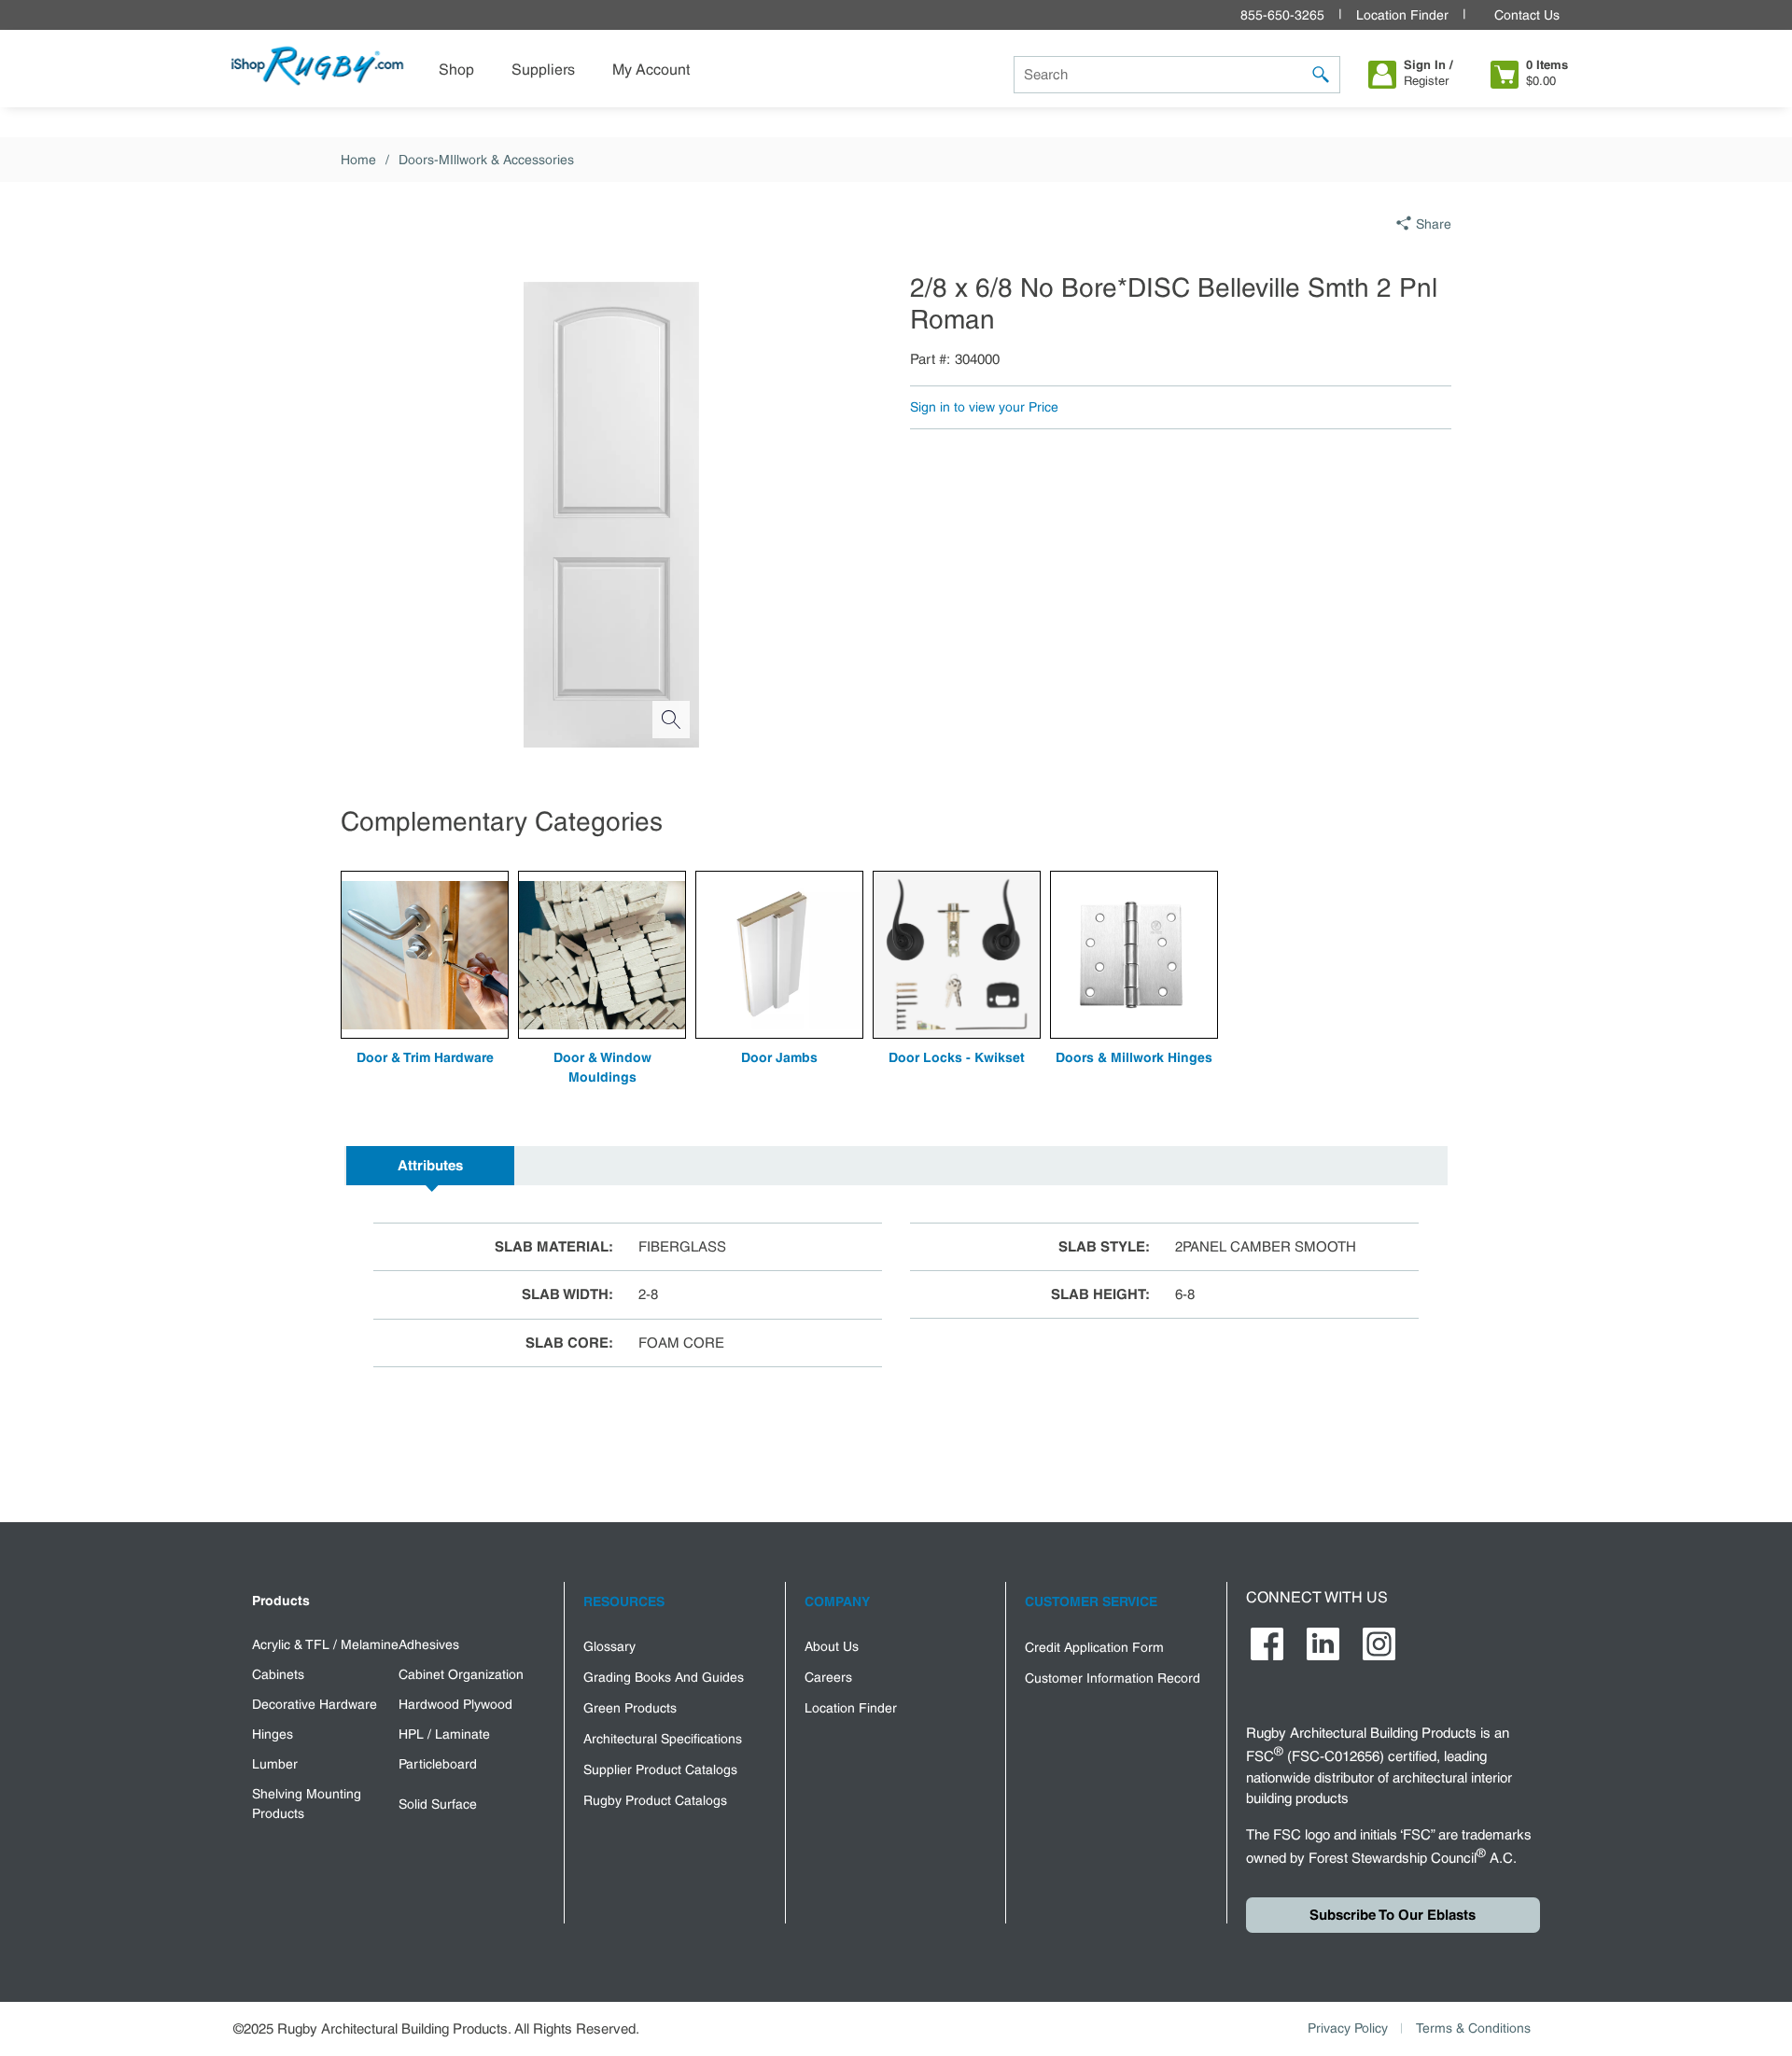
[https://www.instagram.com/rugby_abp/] (1379, 1644)
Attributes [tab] (430, 1166)
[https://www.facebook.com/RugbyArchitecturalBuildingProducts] (1267, 1644)
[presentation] (430, 1166)
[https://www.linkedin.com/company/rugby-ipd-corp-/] (1323, 1644)
